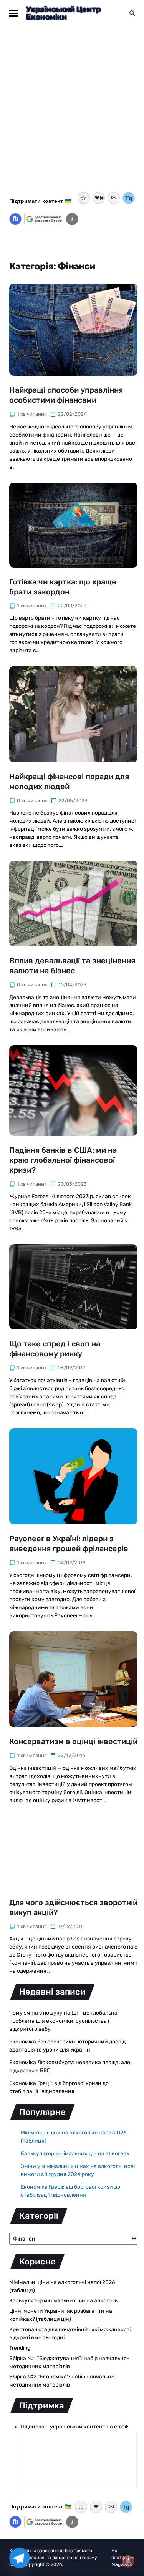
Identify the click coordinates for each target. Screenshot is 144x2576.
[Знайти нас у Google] (44, 219)
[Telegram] (20, 2558)
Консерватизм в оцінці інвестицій (73, 1741)
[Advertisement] (72, 114)
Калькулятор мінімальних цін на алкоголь (75, 2154)
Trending (20, 2348)
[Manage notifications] (128, 2561)
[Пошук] (132, 13)
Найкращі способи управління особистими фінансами (66, 395)
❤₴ (99, 198)
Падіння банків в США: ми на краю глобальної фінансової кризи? (63, 1160)
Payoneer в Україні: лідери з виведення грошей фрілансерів (69, 1544)
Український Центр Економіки (63, 13)
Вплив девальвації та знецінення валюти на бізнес (72, 966)
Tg (129, 198)
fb (16, 219)
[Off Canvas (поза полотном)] (14, 13)
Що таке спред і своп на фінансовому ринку (55, 1349)
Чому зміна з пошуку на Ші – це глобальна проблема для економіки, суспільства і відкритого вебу (63, 2021)
